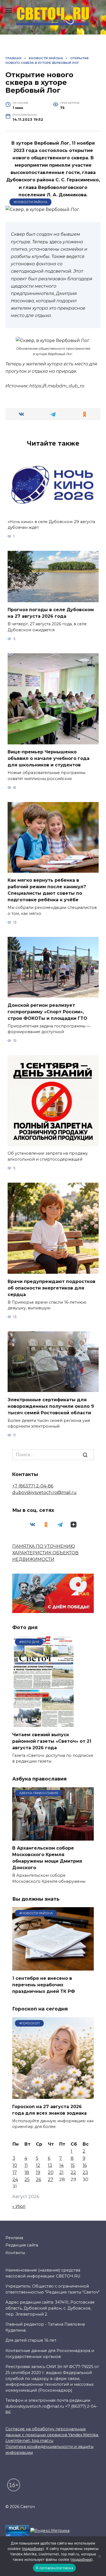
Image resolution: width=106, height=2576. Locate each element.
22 (73, 2172)
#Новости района (31, 202)
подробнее (33, 2549)
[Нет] (99, 2556)
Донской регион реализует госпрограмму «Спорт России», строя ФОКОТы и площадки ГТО (47, 1012)
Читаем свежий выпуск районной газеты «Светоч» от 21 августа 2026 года (52, 1741)
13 (50, 2165)
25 (27, 2179)
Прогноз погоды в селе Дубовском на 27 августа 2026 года (51, 613)
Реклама (14, 2238)
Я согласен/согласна (54, 2568)
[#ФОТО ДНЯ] (44, 1724)
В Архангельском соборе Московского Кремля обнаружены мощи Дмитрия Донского (47, 1858)
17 (15, 2172)
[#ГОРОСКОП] (53, 2095)
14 (61, 2165)
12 (38, 2165)
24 (15, 2179)
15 (73, 2165)
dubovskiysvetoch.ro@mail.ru (44, 1492)
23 (85, 2172)
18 (27, 2172)
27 (51, 2179)
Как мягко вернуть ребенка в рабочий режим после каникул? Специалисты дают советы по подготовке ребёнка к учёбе (47, 890)
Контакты (15, 2253)
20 (51, 2172)
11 (26, 2165)
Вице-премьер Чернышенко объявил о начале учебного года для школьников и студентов (49, 758)
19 (38, 2172)
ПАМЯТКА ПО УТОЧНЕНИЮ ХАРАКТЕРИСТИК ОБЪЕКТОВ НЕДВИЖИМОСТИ (45, 1553)
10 (15, 2165)
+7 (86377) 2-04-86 (33, 1486)
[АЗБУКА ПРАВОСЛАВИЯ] (53, 1837)
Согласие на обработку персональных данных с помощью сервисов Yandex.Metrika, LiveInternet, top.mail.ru (52, 2435)
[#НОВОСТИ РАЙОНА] (53, 1967)
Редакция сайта (22, 2245)
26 (38, 2179)
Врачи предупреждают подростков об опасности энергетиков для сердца (52, 1288)
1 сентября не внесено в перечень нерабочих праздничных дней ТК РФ (44, 1985)
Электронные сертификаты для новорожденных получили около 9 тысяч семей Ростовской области (51, 1406)
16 (85, 2165)
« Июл (19, 2206)
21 (61, 2172)
